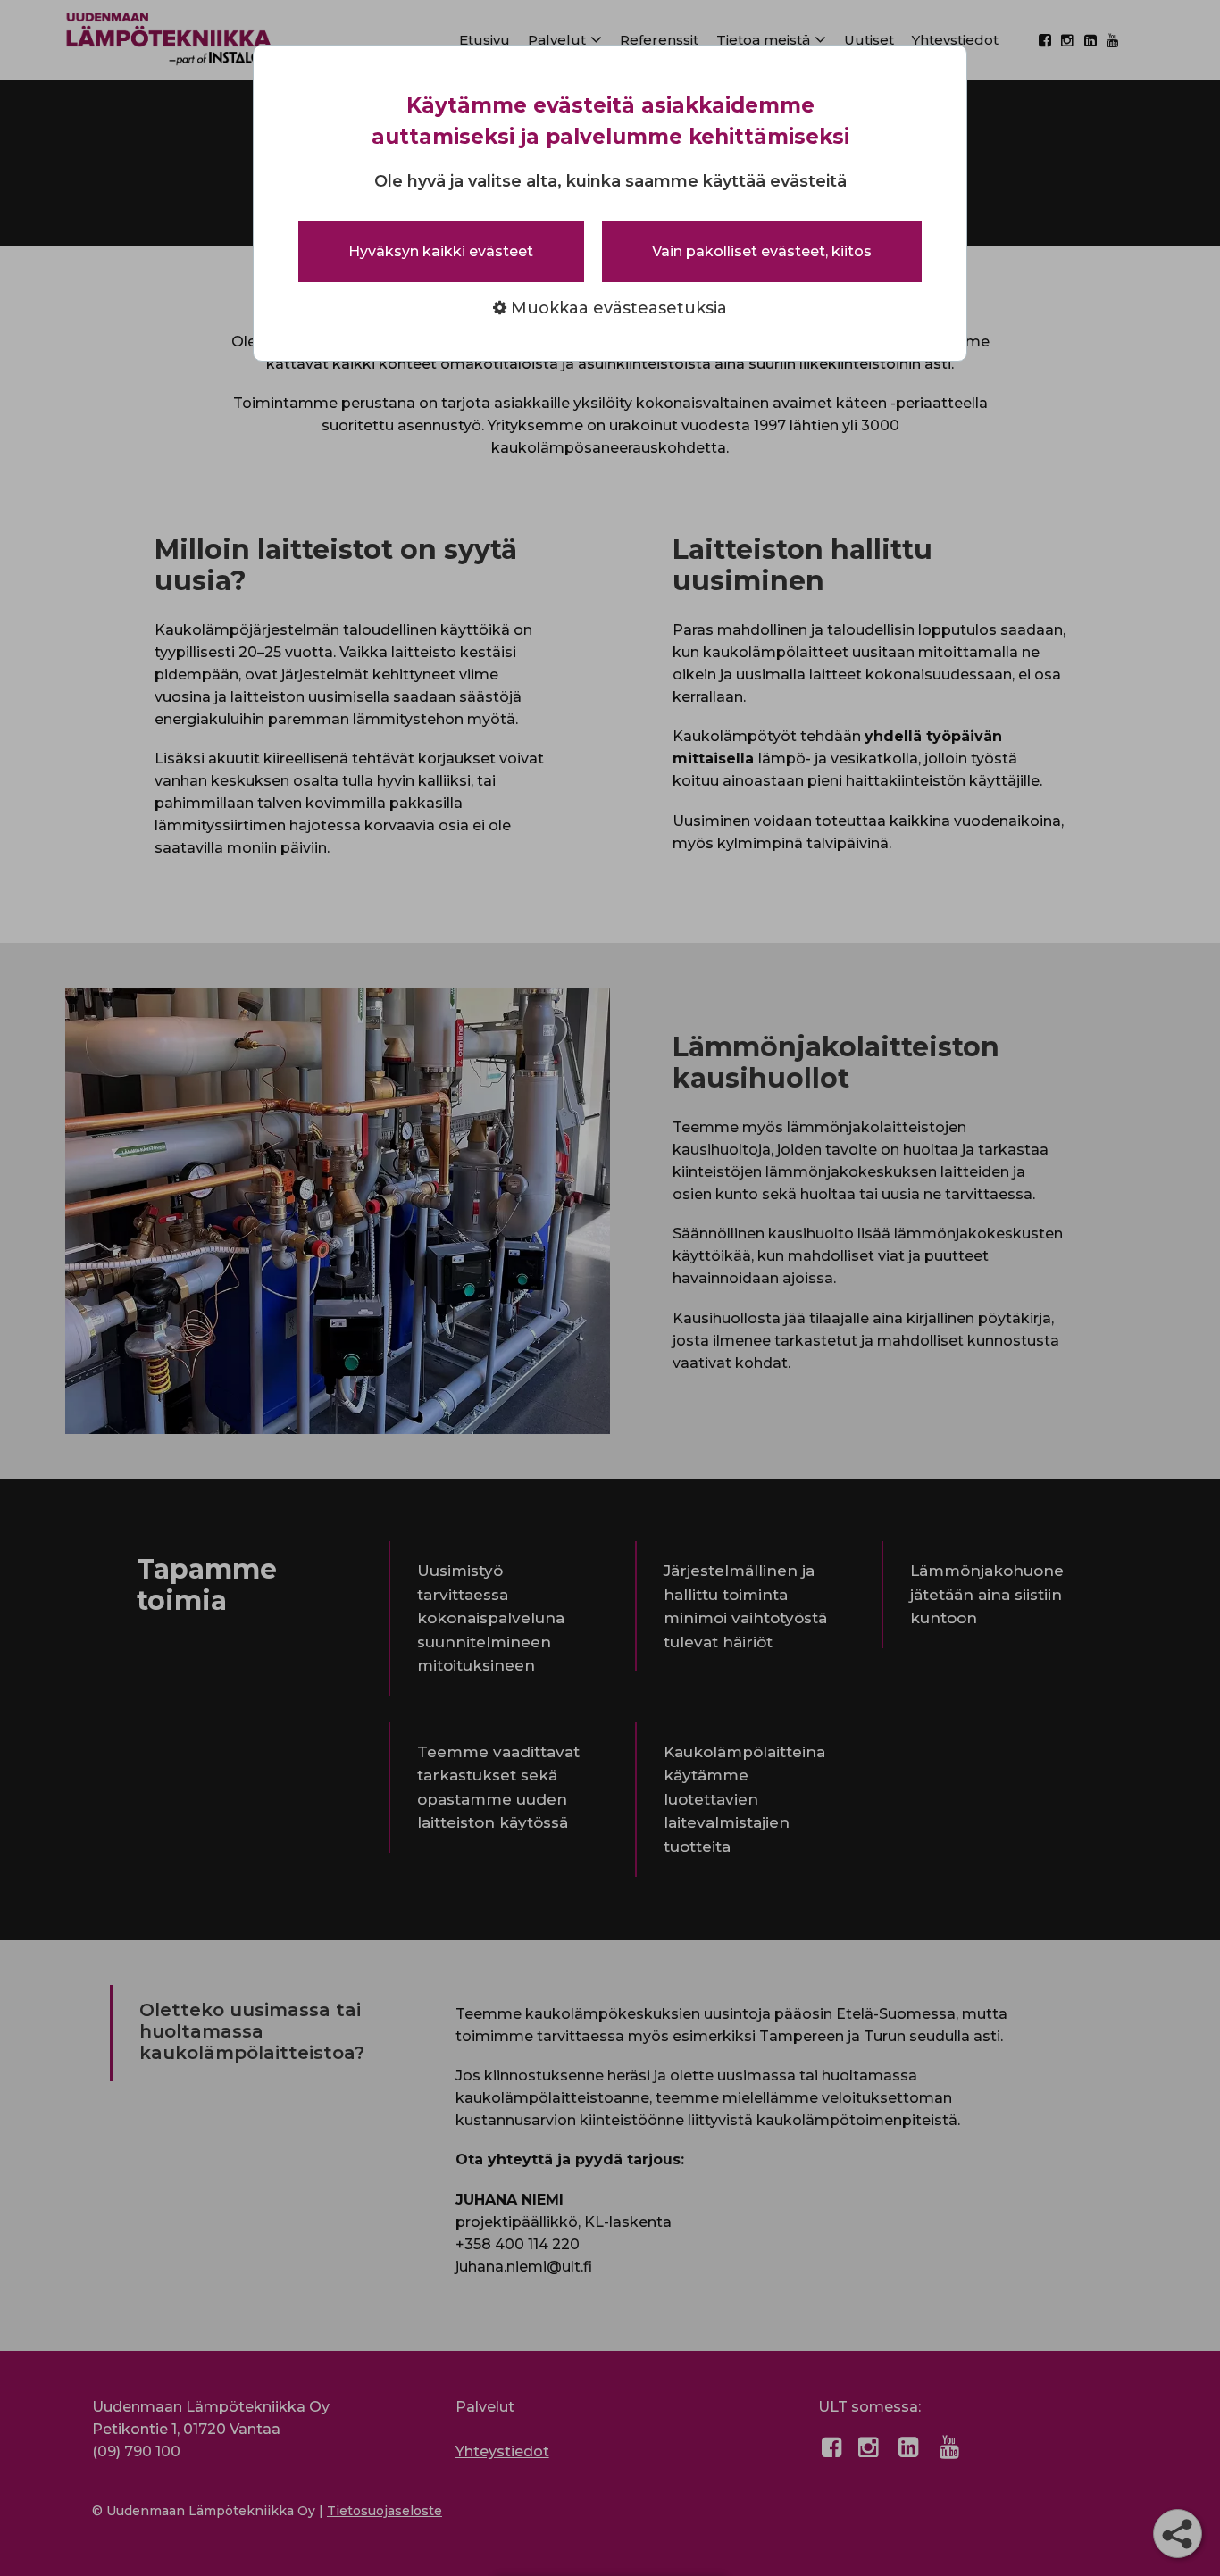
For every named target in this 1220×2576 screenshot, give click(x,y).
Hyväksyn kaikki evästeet (441, 251)
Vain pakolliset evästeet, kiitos (762, 251)
